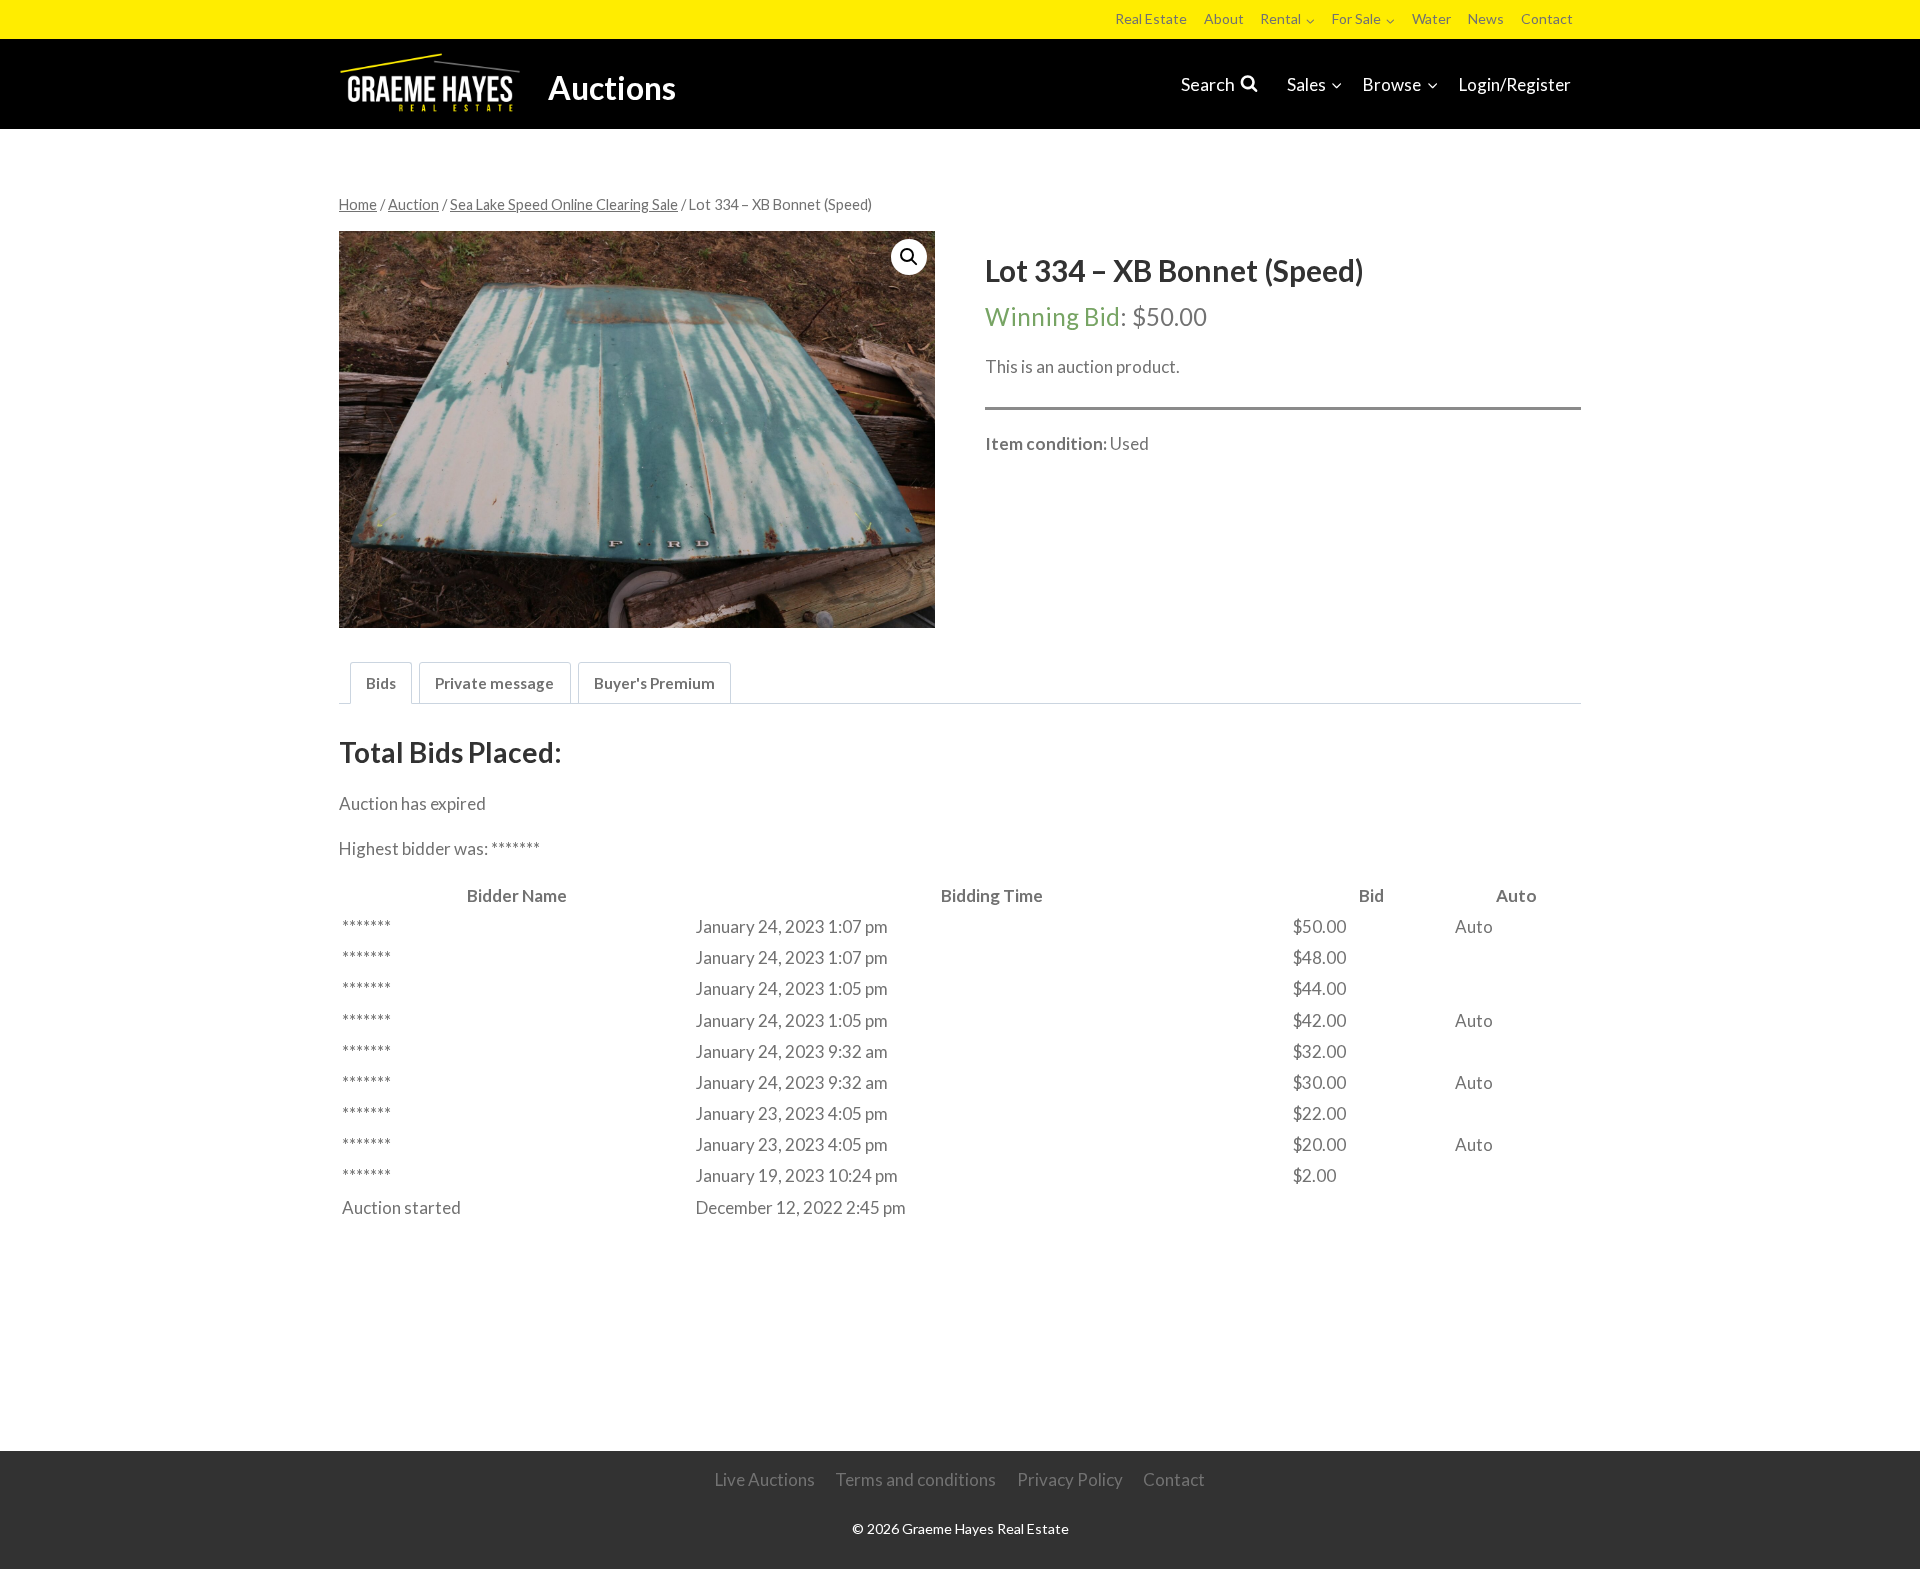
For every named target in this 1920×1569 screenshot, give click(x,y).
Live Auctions (765, 1479)
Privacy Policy (1070, 1479)
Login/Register (1515, 84)
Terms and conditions (915, 1479)
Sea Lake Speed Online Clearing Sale (1140, 487)
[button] (909, 257)
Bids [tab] (381, 683)
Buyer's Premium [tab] (654, 683)
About (1224, 18)
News (1486, 18)
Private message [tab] (494, 683)
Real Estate (1151, 18)
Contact (1547, 18)
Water (1431, 18)
